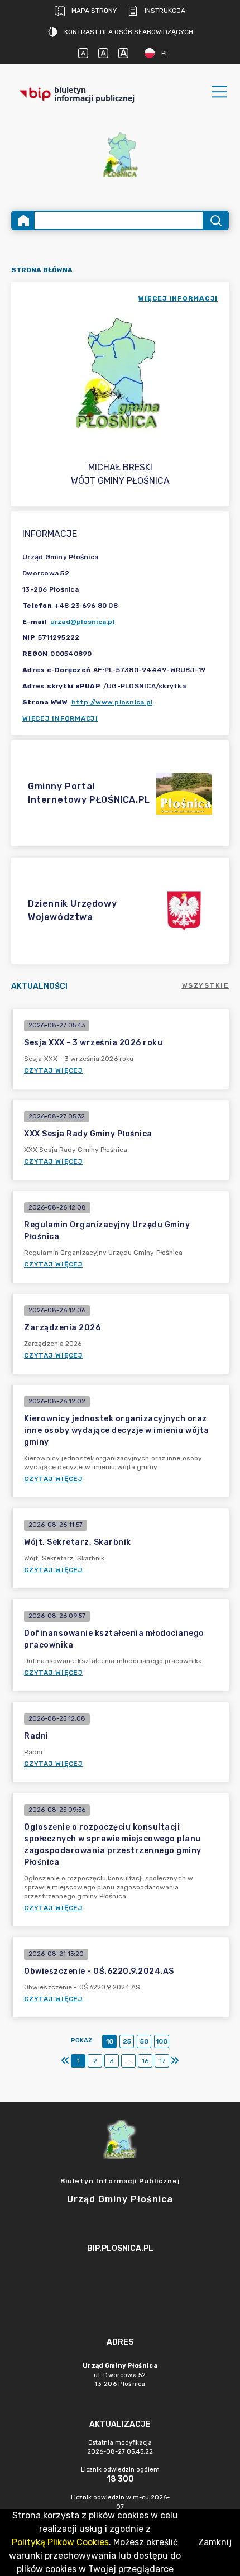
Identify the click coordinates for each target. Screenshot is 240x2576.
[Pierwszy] (65, 2061)
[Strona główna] (23, 220)
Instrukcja (165, 11)
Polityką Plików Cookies (60, 2542)
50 (144, 2041)
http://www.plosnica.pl (112, 702)
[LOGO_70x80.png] (120, 154)
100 (162, 2041)
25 (127, 2041)
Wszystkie (206, 985)
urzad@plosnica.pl (82, 622)
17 (162, 2061)
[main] (120, 2279)
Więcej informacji (60, 718)
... (129, 2061)
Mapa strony (94, 11)
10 (110, 2041)
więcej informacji (178, 298)
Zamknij (215, 2542)
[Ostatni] (175, 2061)
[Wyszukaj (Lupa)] (215, 220)
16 (145, 2061)
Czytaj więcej (54, 1070)
